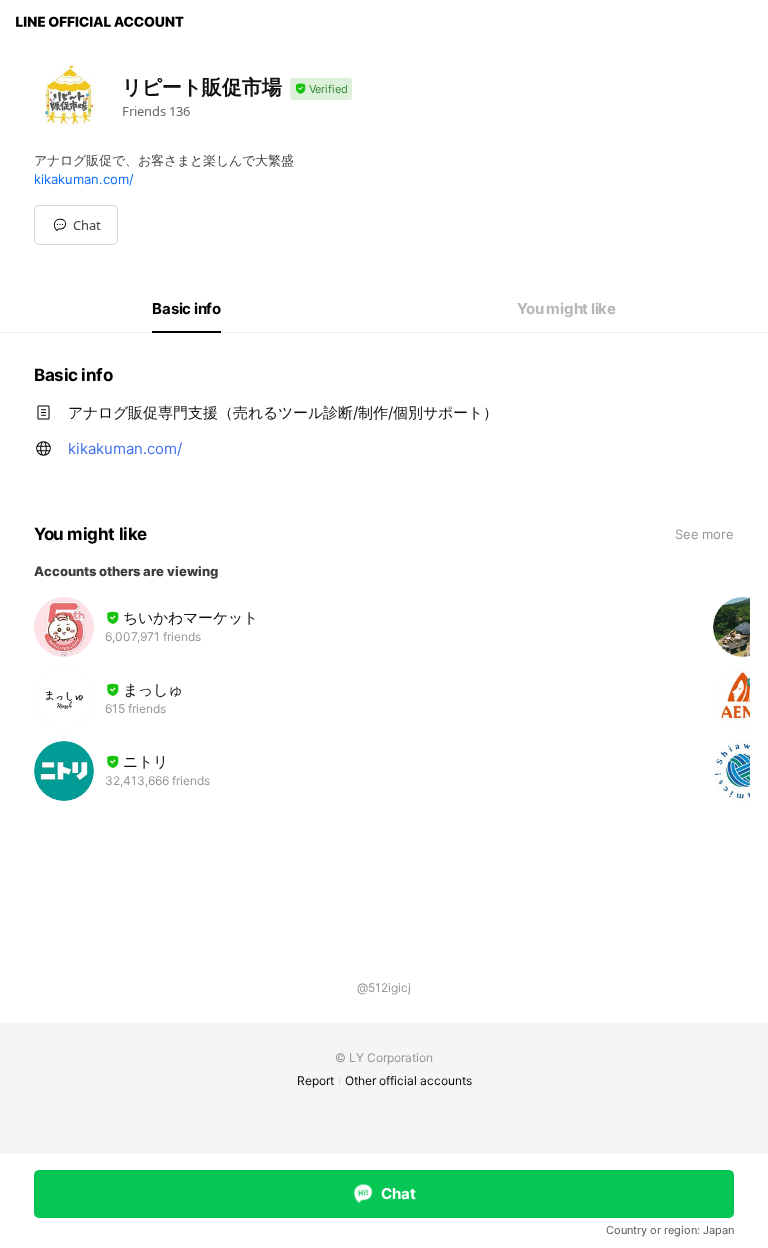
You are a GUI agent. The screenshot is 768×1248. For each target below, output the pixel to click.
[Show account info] (321, 89)
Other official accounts (408, 1080)
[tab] (186, 309)
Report (315, 1080)
